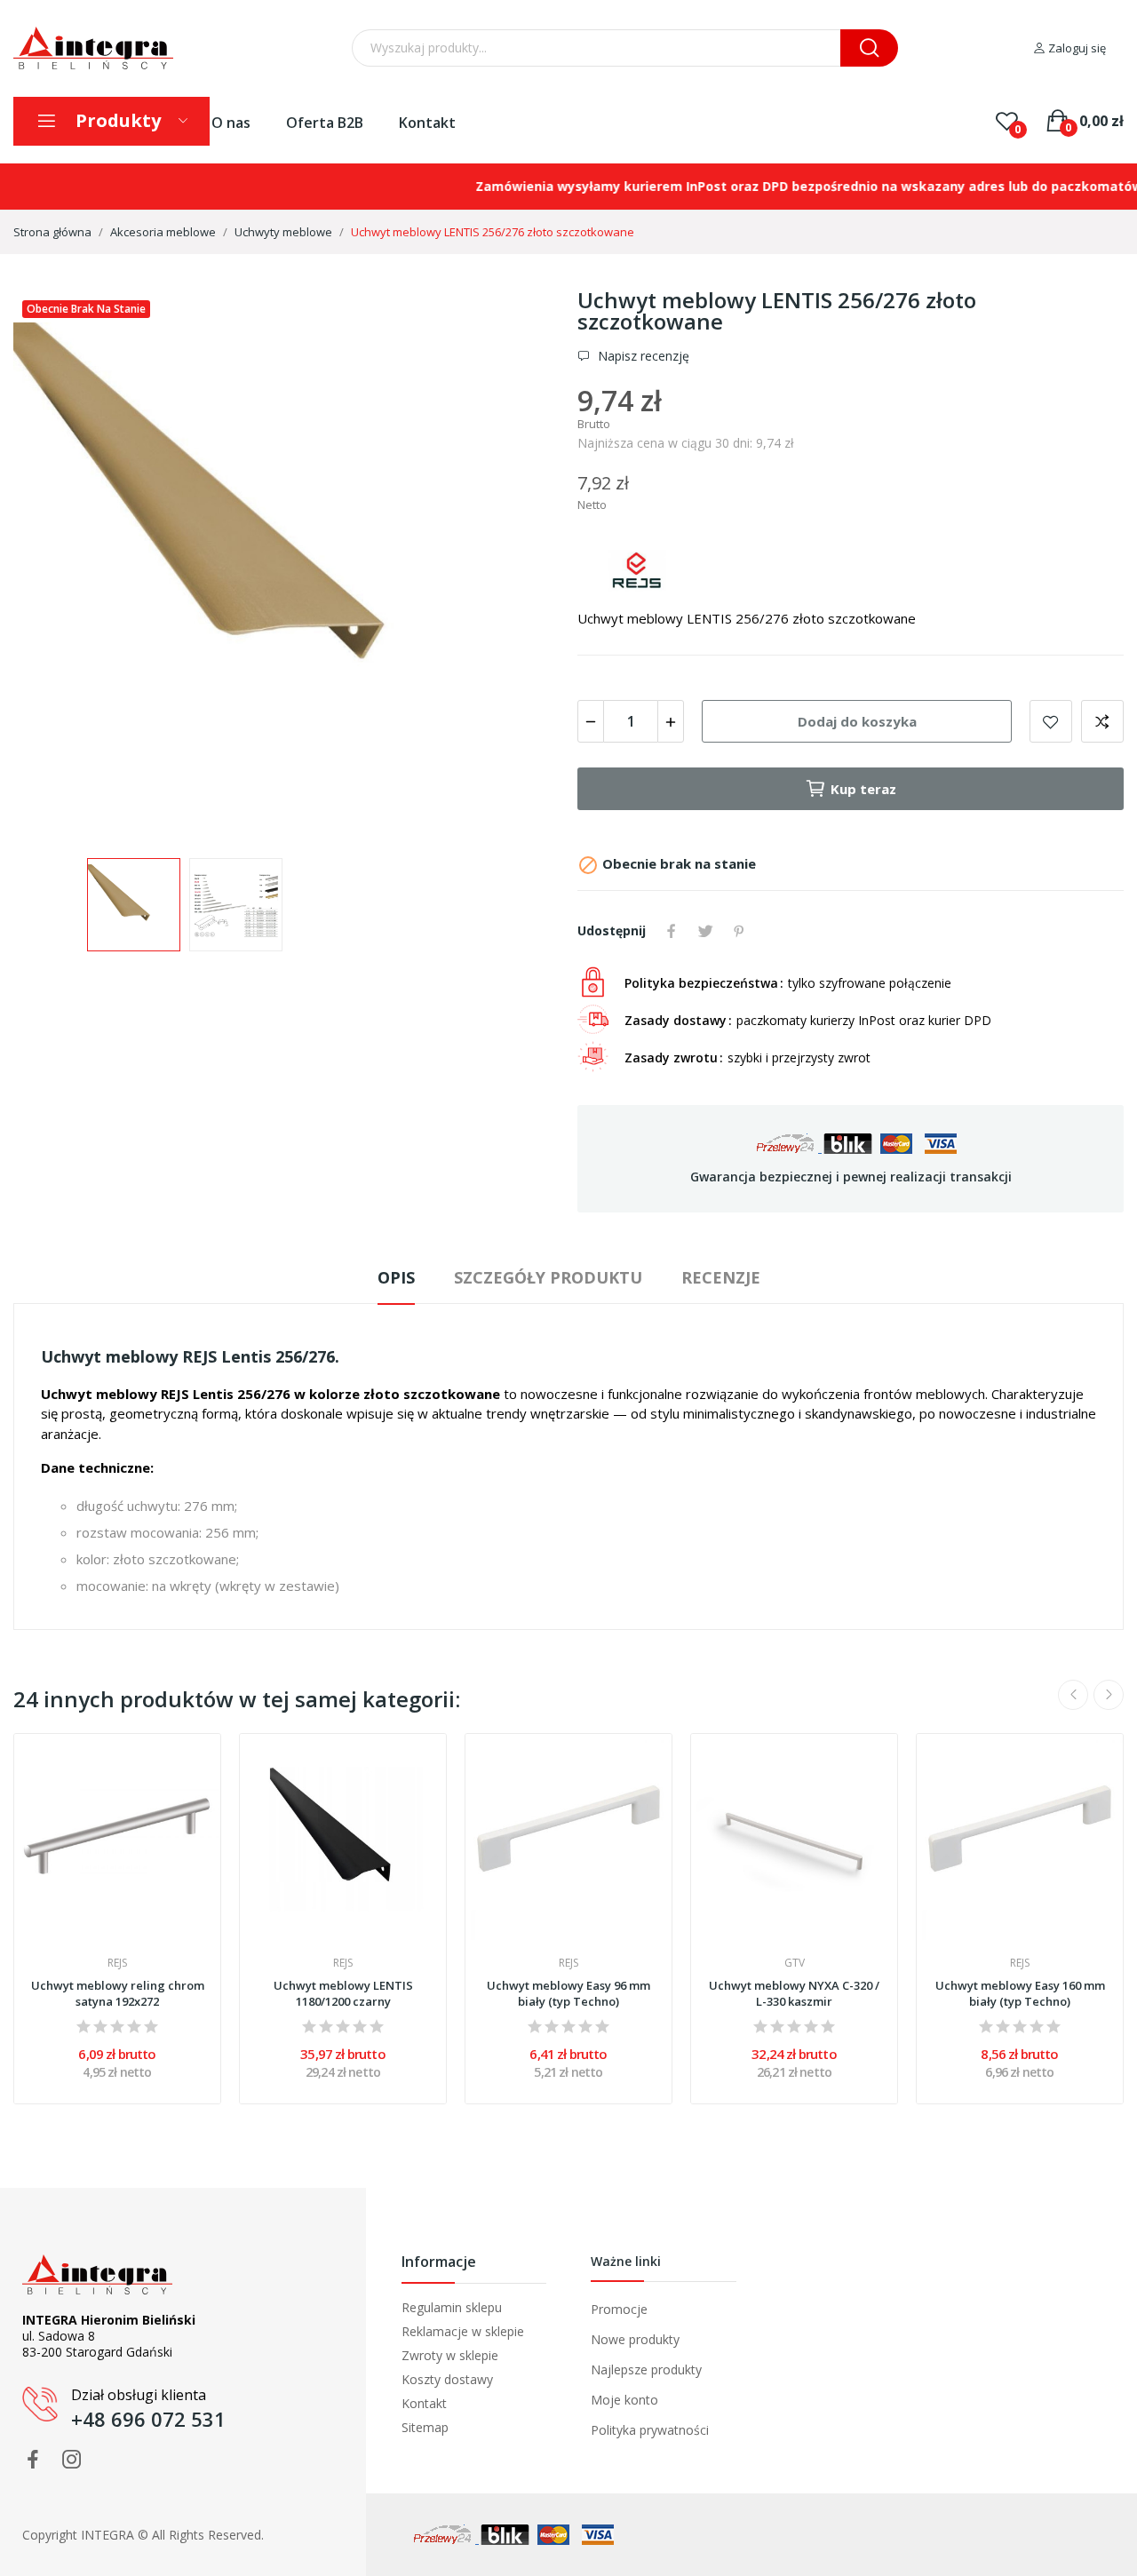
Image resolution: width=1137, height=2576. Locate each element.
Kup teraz (863, 789)
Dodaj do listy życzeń (1051, 721)
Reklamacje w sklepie (463, 2332)
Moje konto (624, 2400)
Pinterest (739, 931)
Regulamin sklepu (452, 2308)
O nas (231, 123)
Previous (55, 565)
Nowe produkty (635, 2339)
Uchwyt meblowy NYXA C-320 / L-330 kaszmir (794, 1993)
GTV (795, 1963)
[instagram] (72, 2460)
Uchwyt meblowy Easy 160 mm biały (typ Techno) (1020, 1993)
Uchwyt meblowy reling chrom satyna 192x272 (118, 1993)
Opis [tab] (396, 1277)
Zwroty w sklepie (450, 2356)
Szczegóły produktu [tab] (548, 1277)
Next (518, 565)
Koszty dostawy (447, 2380)
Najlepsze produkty (646, 2369)
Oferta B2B (325, 123)
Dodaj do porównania (1102, 721)
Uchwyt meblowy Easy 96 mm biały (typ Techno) (568, 1993)
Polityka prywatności (650, 2430)
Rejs (117, 1963)
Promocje (619, 2309)
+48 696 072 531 (148, 2419)
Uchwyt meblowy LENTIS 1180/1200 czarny (343, 1993)
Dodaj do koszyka (857, 721)
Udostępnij (672, 931)
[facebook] (33, 2460)
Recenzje (721, 1277)
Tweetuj (705, 931)
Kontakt (427, 123)
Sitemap (425, 2428)
